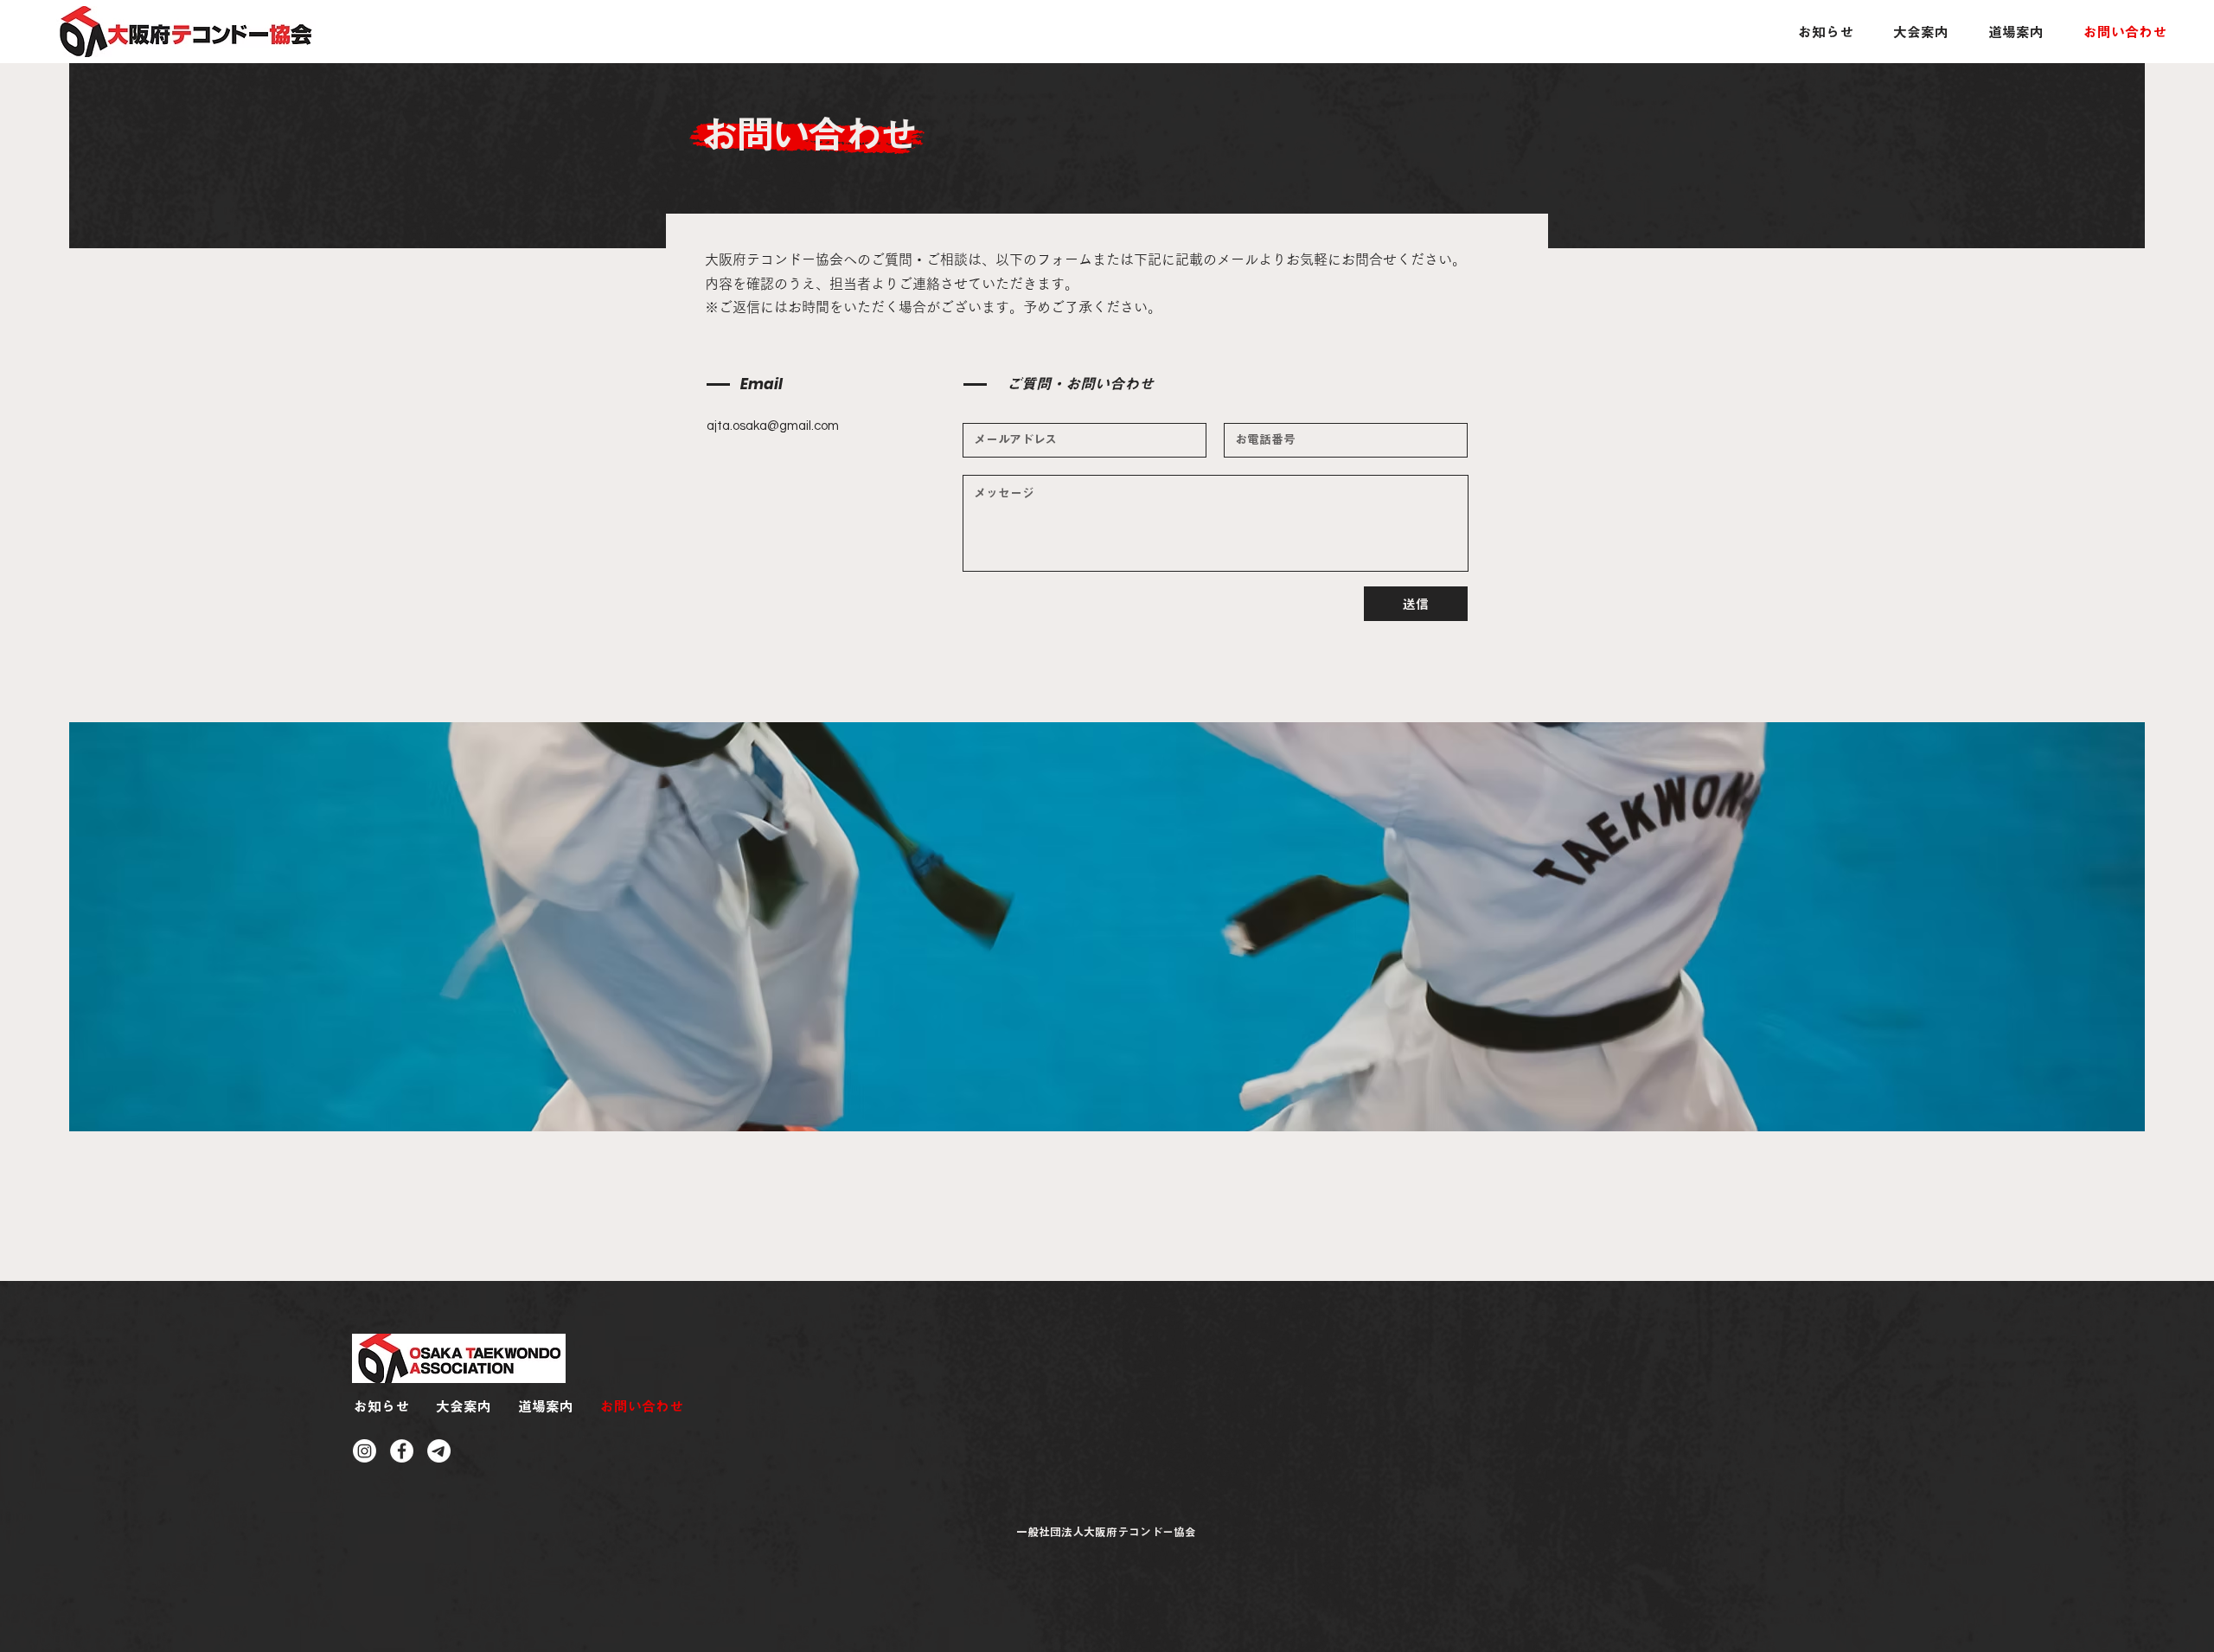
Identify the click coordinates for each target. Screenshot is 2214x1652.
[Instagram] (365, 1451)
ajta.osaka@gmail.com (773, 426)
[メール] (439, 1451)
